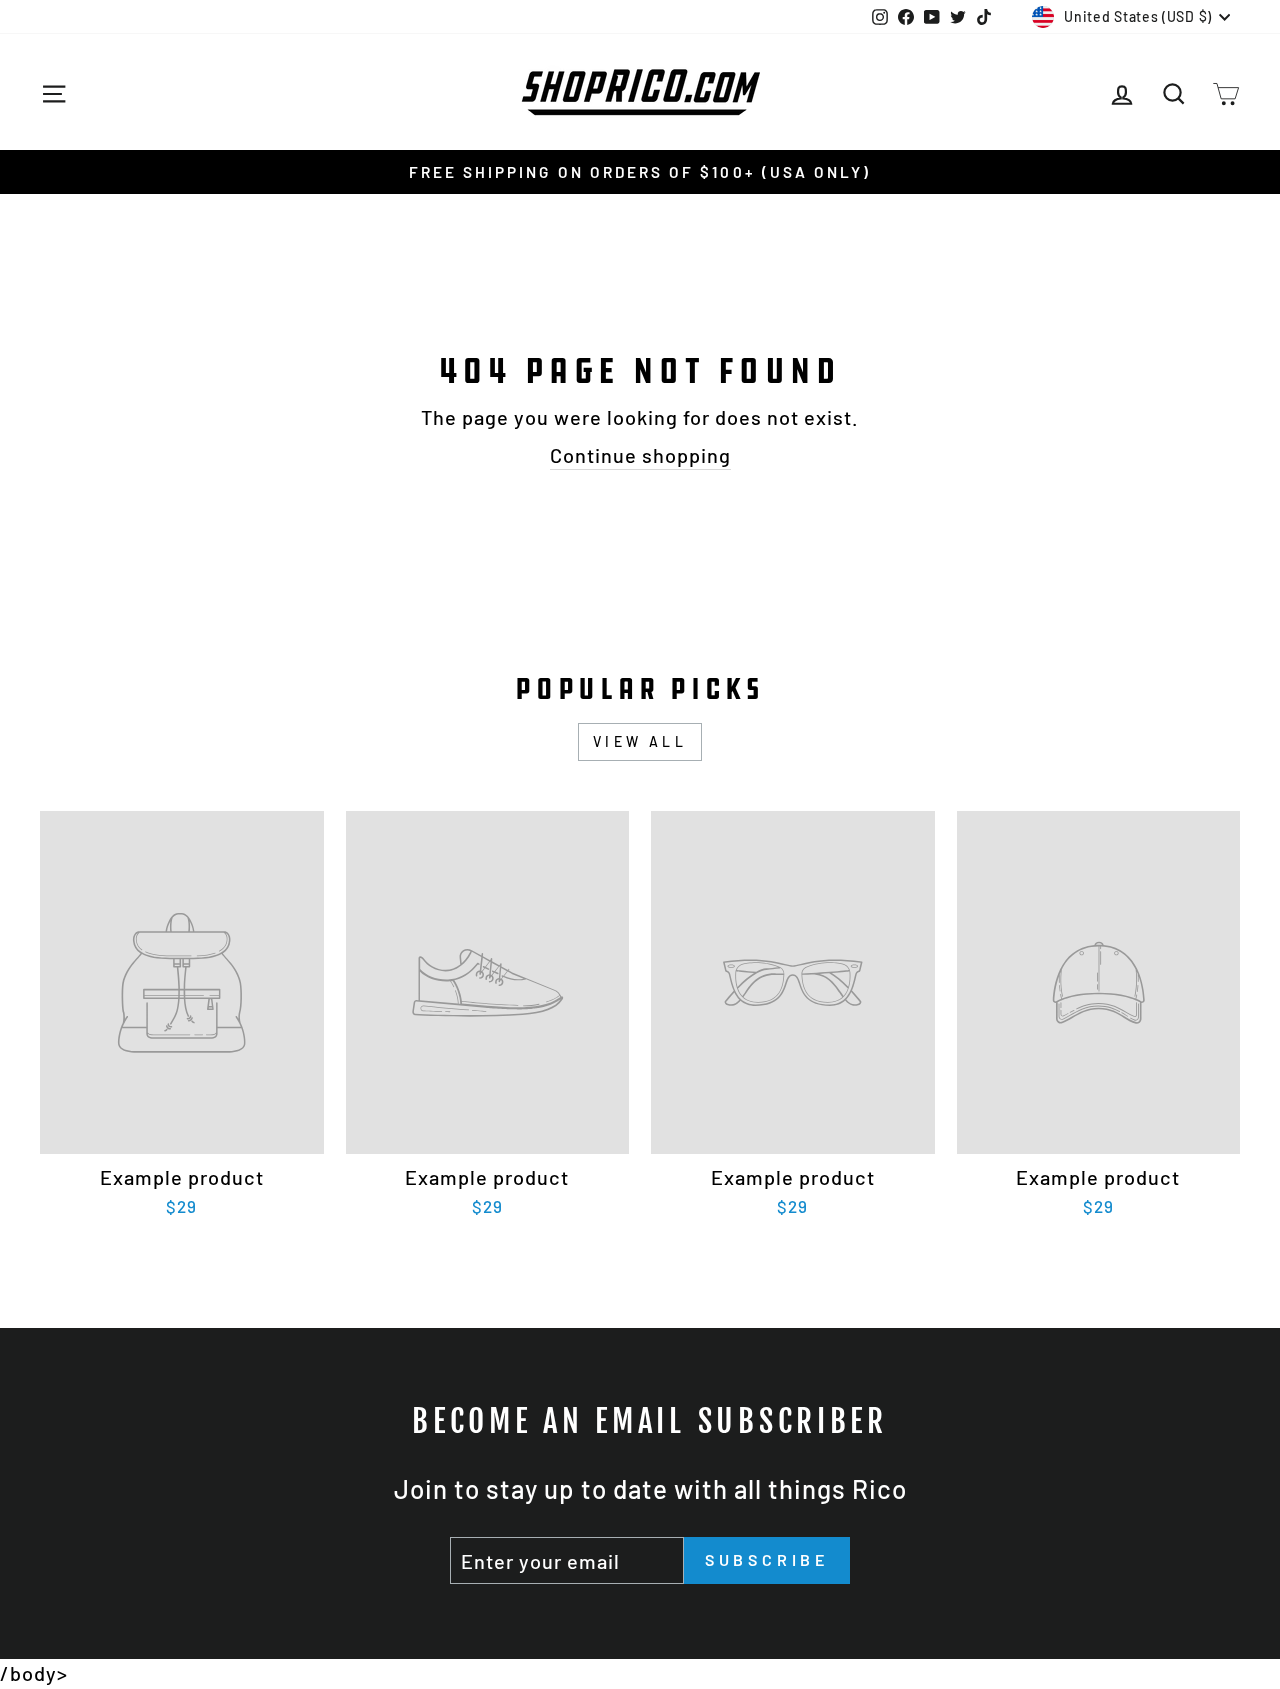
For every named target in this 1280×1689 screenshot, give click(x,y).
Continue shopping (640, 455)
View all (640, 741)
